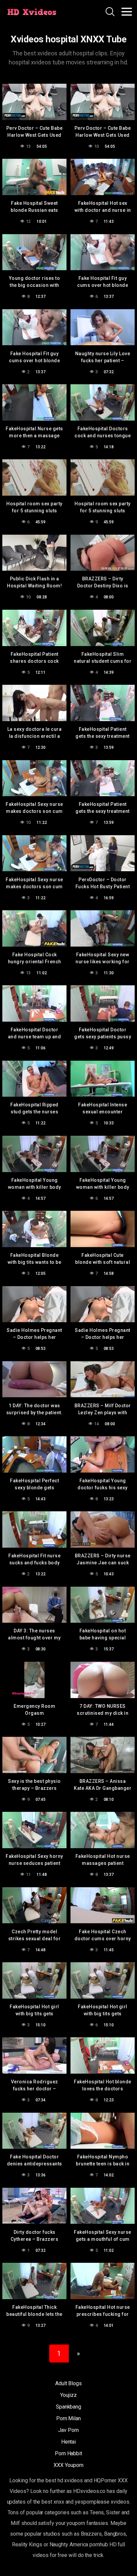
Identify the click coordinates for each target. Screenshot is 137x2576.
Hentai (69, 2442)
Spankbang (68, 2407)
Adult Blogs (68, 2383)
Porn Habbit (68, 2453)
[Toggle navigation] (127, 12)
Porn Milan (68, 2418)
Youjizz (68, 2395)
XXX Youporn (68, 2465)
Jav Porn (68, 2430)
